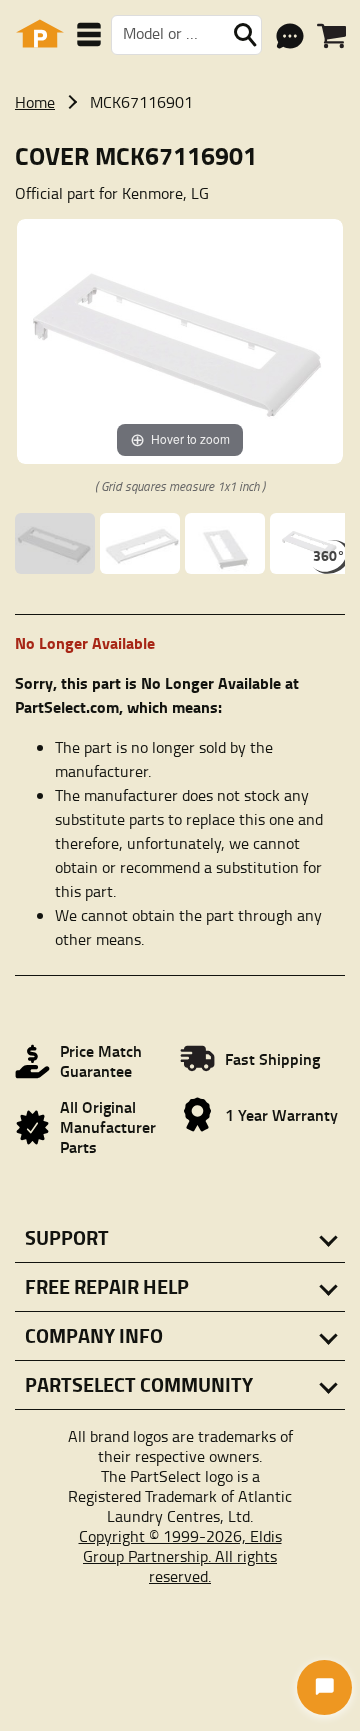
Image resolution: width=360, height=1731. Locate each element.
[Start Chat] (324, 1687)
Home (35, 102)
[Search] (245, 35)
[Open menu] (89, 34)
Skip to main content (180, 13)
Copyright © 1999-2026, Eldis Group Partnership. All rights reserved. (180, 1556)
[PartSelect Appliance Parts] (40, 34)
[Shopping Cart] (331, 36)
